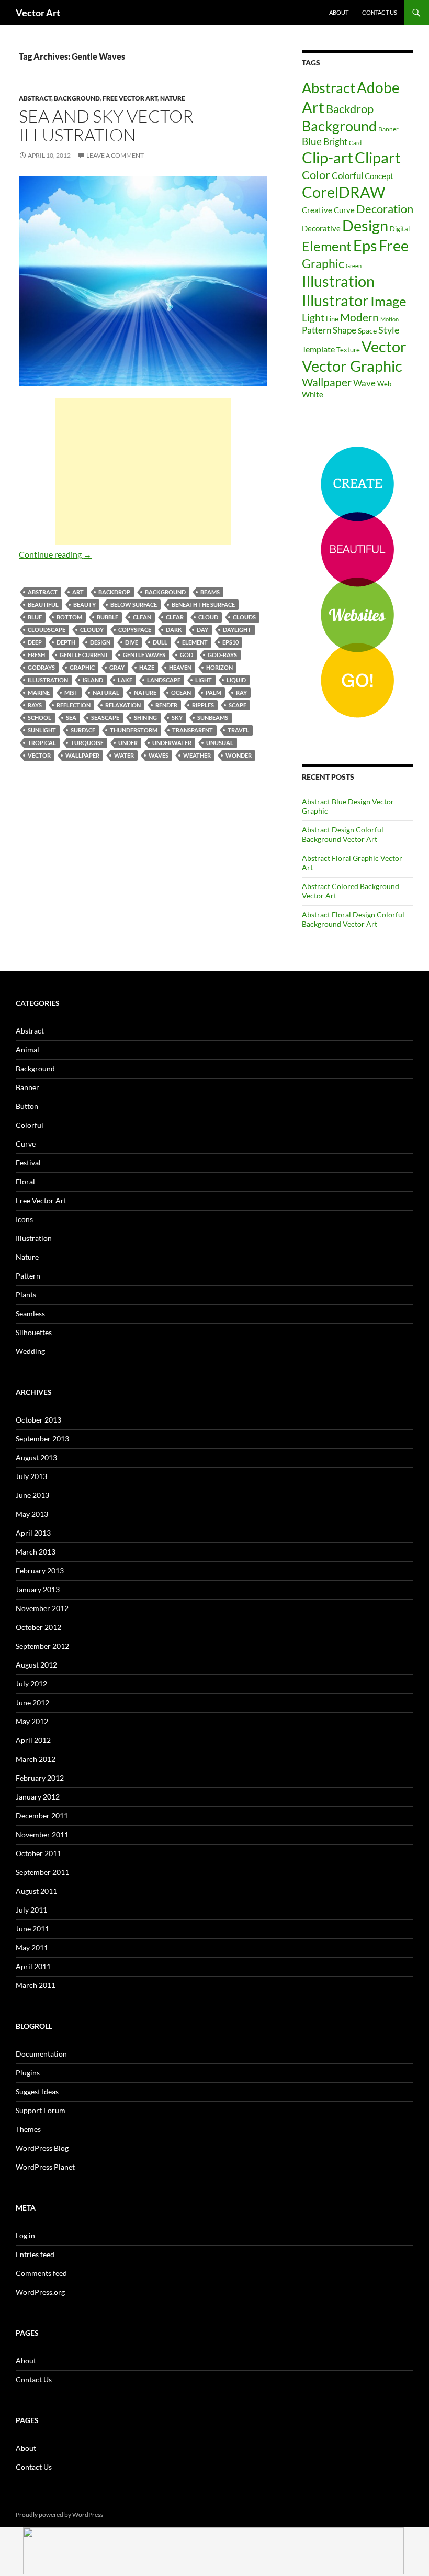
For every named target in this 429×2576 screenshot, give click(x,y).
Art (78, 592)
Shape (345, 330)
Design (100, 642)
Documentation (41, 2054)
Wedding (30, 1351)
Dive (132, 642)
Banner (388, 129)
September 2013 (42, 1439)
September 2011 (42, 1872)
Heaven (180, 667)
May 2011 (32, 1947)
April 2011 (33, 1966)
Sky (177, 718)
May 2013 (32, 1514)
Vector (39, 755)
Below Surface (134, 604)
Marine (39, 692)
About (339, 12)
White (313, 395)
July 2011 (31, 1910)
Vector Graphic (352, 366)
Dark (174, 630)
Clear (175, 617)
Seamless (30, 1313)
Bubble (108, 617)
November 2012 (42, 1608)
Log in (25, 2235)
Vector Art (38, 13)
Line (332, 319)
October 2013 (38, 1420)
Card (355, 143)
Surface (83, 730)
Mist (71, 692)
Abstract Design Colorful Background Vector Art (343, 834)
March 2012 (36, 1759)
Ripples (203, 705)
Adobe (378, 88)
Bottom (69, 617)
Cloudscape (47, 630)
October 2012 (38, 1627)
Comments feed (41, 2273)
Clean (142, 617)
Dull (160, 642)
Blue (35, 617)
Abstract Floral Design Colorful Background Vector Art (353, 919)
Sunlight (42, 730)
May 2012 (32, 1721)
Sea (71, 718)
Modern (359, 317)
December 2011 (42, 1816)
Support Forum (41, 2110)
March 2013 (36, 1552)
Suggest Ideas (37, 2091)
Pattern (317, 330)
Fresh (36, 655)
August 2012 (36, 1665)
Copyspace (135, 630)
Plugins (28, 2073)
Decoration (385, 209)
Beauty (84, 604)
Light (204, 680)
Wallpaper (82, 755)
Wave (364, 383)
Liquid (236, 680)
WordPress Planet (45, 2167)
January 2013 (38, 1589)
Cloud (208, 617)
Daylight (237, 630)
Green (354, 266)
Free (394, 245)
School (39, 718)
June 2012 (32, 1702)
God (187, 655)
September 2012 (42, 1646)
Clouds (244, 617)
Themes (28, 2129)
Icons (24, 1219)
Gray (117, 667)
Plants (26, 1295)
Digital (400, 229)
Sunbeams (213, 718)
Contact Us (380, 12)
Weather (197, 755)
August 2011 (36, 1891)
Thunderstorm (134, 730)
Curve (344, 210)
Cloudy (92, 630)
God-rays (222, 655)
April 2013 (33, 1533)
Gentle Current (84, 655)
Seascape (105, 718)
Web (384, 384)
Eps (365, 246)
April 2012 (33, 1740)
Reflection (74, 705)
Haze (147, 667)
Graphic (82, 667)
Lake (125, 680)
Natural (106, 692)
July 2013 (31, 1476)
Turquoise (87, 743)
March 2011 (36, 1985)
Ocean (181, 692)
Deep (35, 642)
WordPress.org (40, 2292)
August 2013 (36, 1457)
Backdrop (114, 592)
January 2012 (38, 1797)
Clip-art (328, 157)
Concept (379, 176)
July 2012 (31, 1684)
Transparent (193, 730)
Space (367, 331)
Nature (173, 98)
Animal (27, 1050)
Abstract (35, 98)
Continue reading (55, 554)
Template (318, 349)
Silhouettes (34, 1332)
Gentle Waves (144, 655)
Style (389, 330)
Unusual (220, 743)
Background (77, 98)
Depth (66, 642)
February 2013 (40, 1570)
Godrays (41, 667)
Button (27, 1106)
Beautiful (43, 604)
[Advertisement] (143, 472)
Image (388, 301)
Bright (335, 142)
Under (128, 743)
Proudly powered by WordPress (59, 2514)
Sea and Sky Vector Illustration (106, 125)
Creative (317, 210)
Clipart (378, 157)
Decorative (321, 228)
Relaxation (123, 705)
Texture (348, 350)
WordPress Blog (42, 2148)
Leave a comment (115, 155)
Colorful (347, 176)
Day (202, 630)
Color (316, 175)
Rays (35, 705)
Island (93, 680)
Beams (210, 592)
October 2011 (38, 1853)
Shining (145, 718)
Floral (25, 1181)
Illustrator (335, 300)
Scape (238, 705)
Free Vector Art (130, 98)
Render (166, 705)
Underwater (172, 743)
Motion (390, 319)
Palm (213, 692)
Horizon (219, 667)
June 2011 (32, 1929)
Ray (241, 692)
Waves (159, 755)
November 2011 (42, 1834)
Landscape (164, 680)
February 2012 (40, 1778)
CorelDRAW (344, 192)
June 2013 (32, 1495)
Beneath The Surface (203, 604)
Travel (238, 730)
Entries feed (35, 2254)
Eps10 (230, 642)
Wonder (239, 755)
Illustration (48, 680)
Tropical (42, 743)
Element (195, 642)
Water (124, 755)
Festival (28, 1163)
